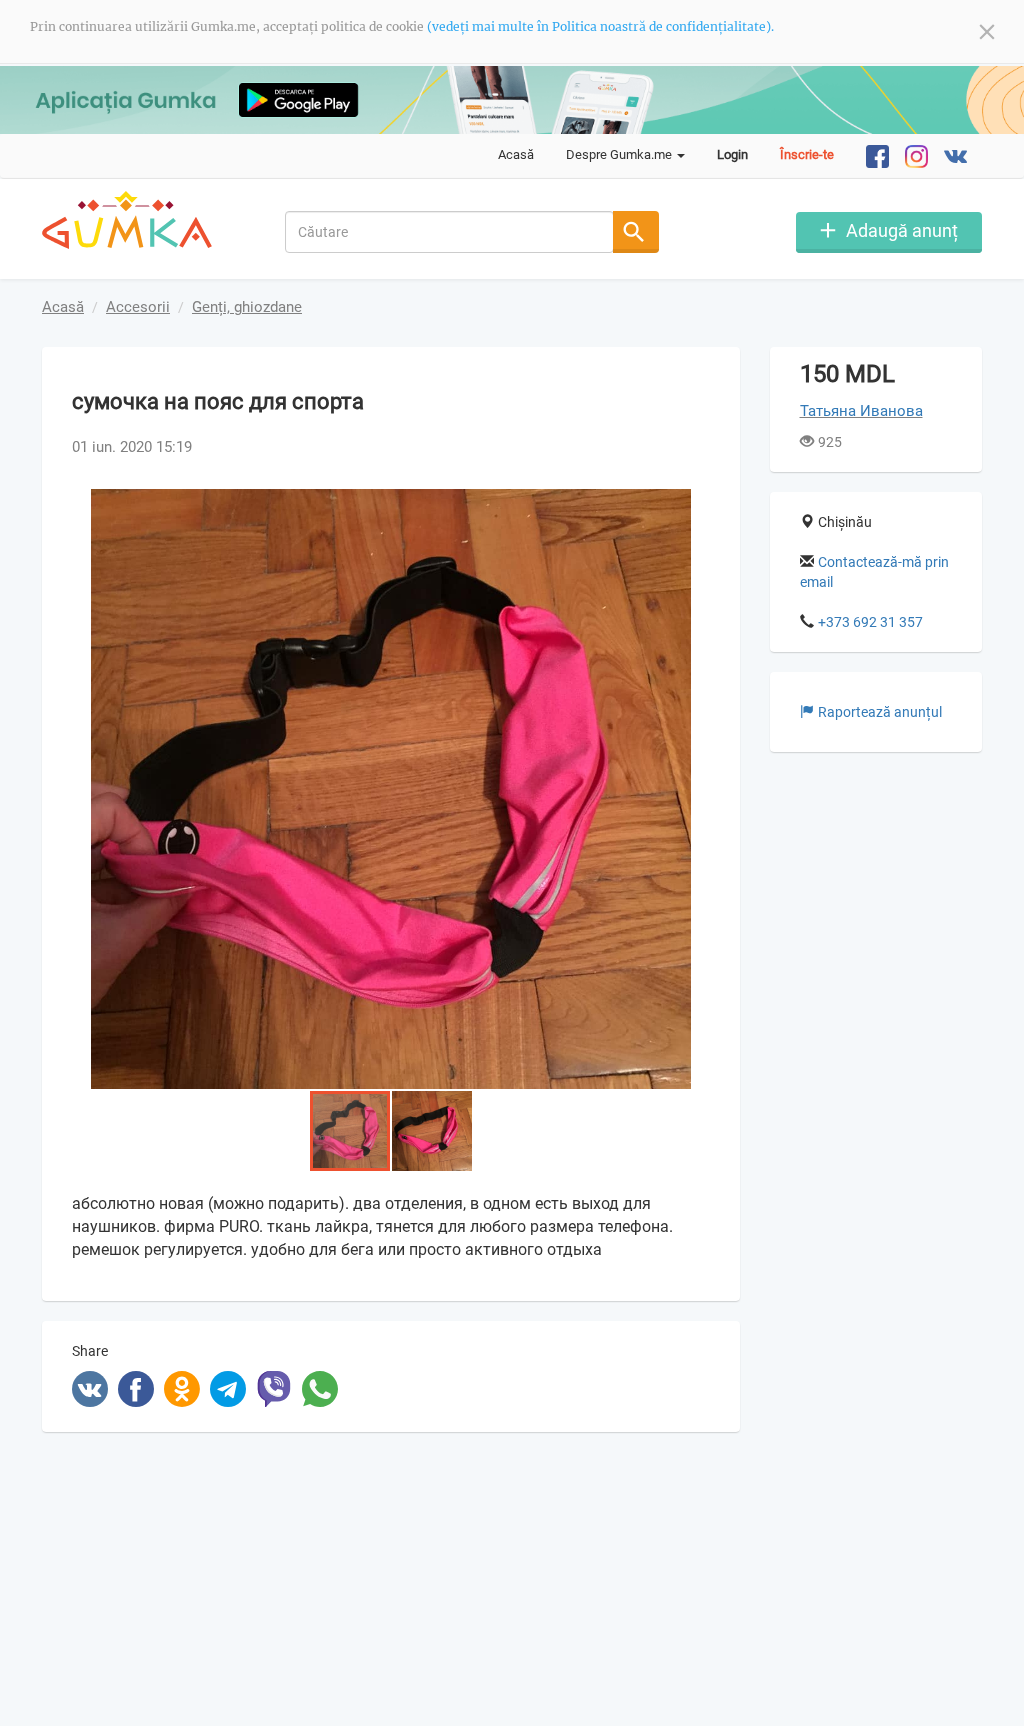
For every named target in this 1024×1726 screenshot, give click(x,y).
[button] (692, 507)
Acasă (516, 154)
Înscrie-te (807, 154)
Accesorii (138, 307)
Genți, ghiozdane (247, 307)
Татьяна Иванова (861, 411)
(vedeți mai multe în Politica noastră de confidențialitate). (600, 26)
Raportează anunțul (880, 712)
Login (732, 154)
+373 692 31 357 (870, 622)
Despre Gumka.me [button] (620, 154)
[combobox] (449, 232)
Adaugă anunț (902, 230)
